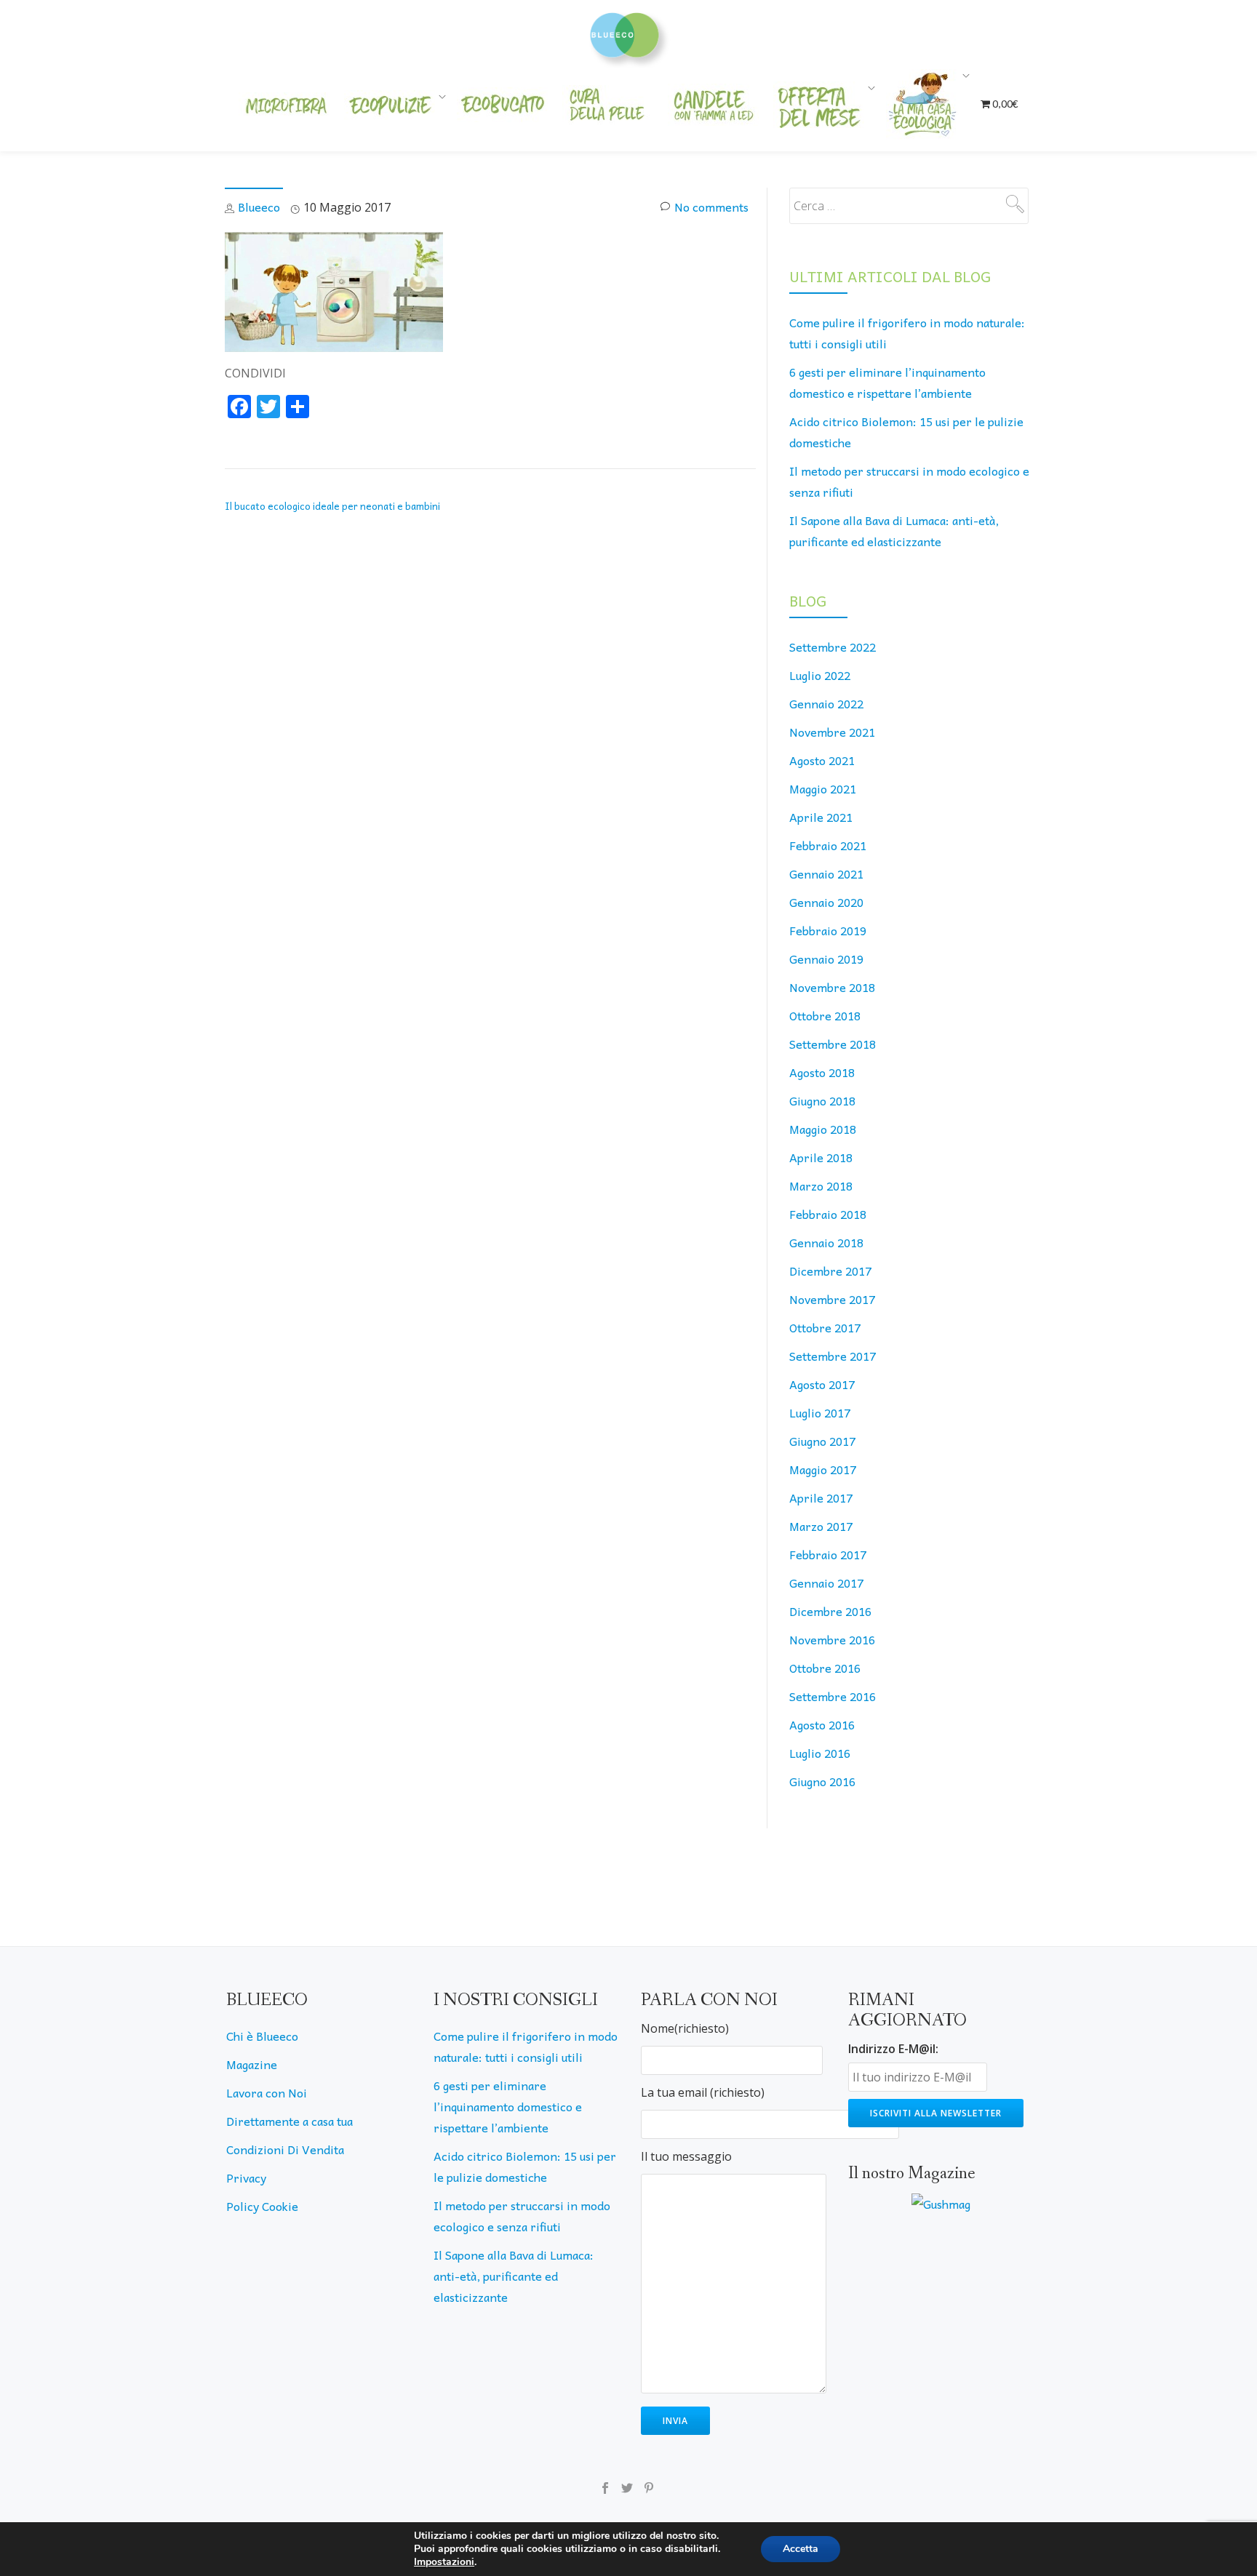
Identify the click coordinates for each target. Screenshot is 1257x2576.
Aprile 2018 (821, 1157)
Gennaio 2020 (826, 902)
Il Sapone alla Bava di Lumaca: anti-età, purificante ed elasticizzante (514, 2276)
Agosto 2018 (822, 1072)
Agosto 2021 (822, 760)
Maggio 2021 (823, 788)
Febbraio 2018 (828, 1214)
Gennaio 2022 (826, 703)
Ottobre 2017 (825, 1327)
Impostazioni (444, 2562)
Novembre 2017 (832, 1299)
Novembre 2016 (832, 1639)
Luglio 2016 (820, 1753)
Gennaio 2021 (826, 873)
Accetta (801, 2549)
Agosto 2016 (822, 1724)
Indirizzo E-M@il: (893, 2049)
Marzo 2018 (821, 1185)
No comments (711, 207)
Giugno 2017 (822, 1441)
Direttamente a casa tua (290, 2121)
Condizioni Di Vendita (285, 2149)
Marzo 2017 (821, 1526)
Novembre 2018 (832, 987)
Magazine (252, 2064)
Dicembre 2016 (830, 1611)
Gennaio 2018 (826, 1242)
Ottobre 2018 (825, 1015)
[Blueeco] (629, 33)
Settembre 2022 (833, 647)
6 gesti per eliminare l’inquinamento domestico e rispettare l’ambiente (508, 2106)
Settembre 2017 (833, 1356)
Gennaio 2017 (826, 1583)
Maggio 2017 (823, 1469)
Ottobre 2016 (825, 1668)
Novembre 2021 (832, 732)
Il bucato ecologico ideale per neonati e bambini (332, 506)
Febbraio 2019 (828, 930)
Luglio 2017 (820, 1412)
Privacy (246, 2177)
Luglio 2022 (820, 675)
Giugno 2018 (822, 1100)
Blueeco (259, 207)
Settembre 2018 (833, 1044)
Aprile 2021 (821, 817)
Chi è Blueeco (262, 2036)
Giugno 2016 (822, 1781)
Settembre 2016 (833, 1696)
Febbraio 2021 (828, 845)
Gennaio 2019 (826, 959)
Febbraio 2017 (828, 1554)
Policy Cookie (262, 2206)
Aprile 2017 (821, 1497)
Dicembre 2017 (830, 1271)
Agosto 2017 (822, 1384)
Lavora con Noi (267, 2092)
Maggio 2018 (823, 1129)
